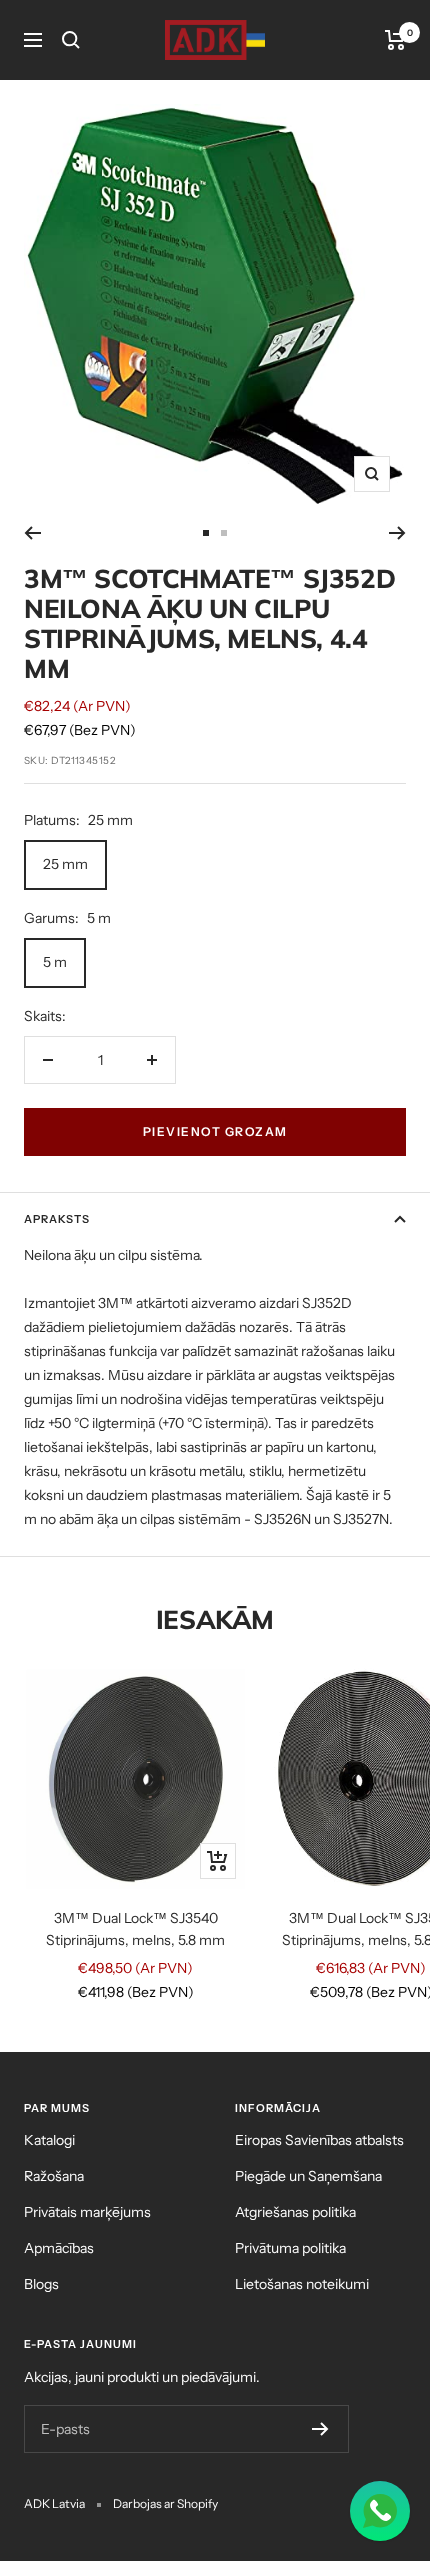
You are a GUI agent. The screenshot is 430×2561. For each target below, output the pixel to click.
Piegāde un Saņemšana (308, 2176)
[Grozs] (395, 40)
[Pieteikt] (320, 2429)
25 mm (65, 864)
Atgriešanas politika (295, 2212)
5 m (55, 962)
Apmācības (59, 2248)
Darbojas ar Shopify (165, 2503)
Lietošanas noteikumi (302, 2284)
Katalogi (49, 2140)
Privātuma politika (290, 2248)
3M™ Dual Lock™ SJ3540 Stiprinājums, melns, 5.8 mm (135, 1929)
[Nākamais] (397, 533)
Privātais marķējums (87, 2212)
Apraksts (57, 1219)
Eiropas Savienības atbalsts (319, 2140)
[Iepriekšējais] (32, 533)
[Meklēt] (71, 40)
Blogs (41, 2284)
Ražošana (54, 2176)
